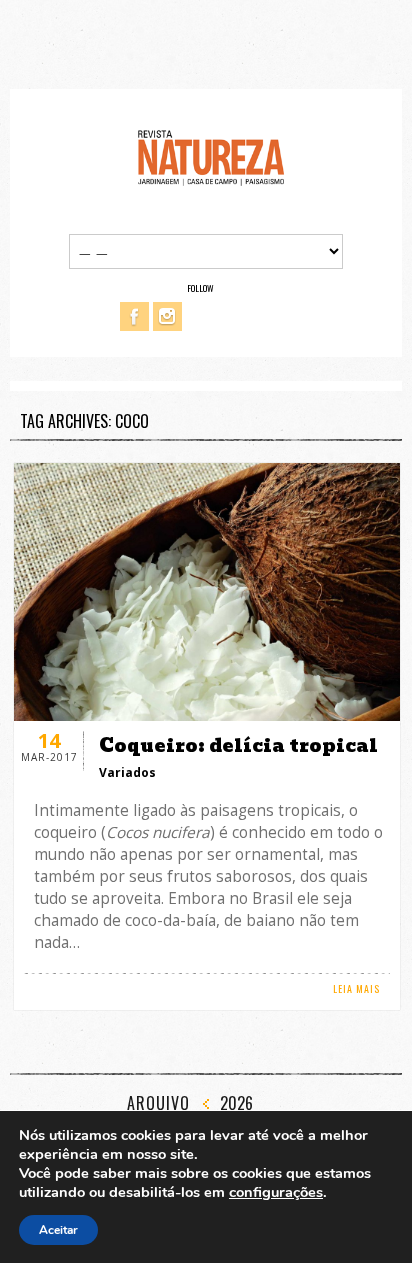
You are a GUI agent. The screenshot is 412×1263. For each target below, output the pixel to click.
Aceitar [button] (58, 1230)
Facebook (134, 316)
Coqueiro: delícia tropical (238, 745)
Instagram (167, 316)
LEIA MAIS (356, 988)
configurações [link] (276, 1192)
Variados (127, 772)
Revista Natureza (211, 156)
